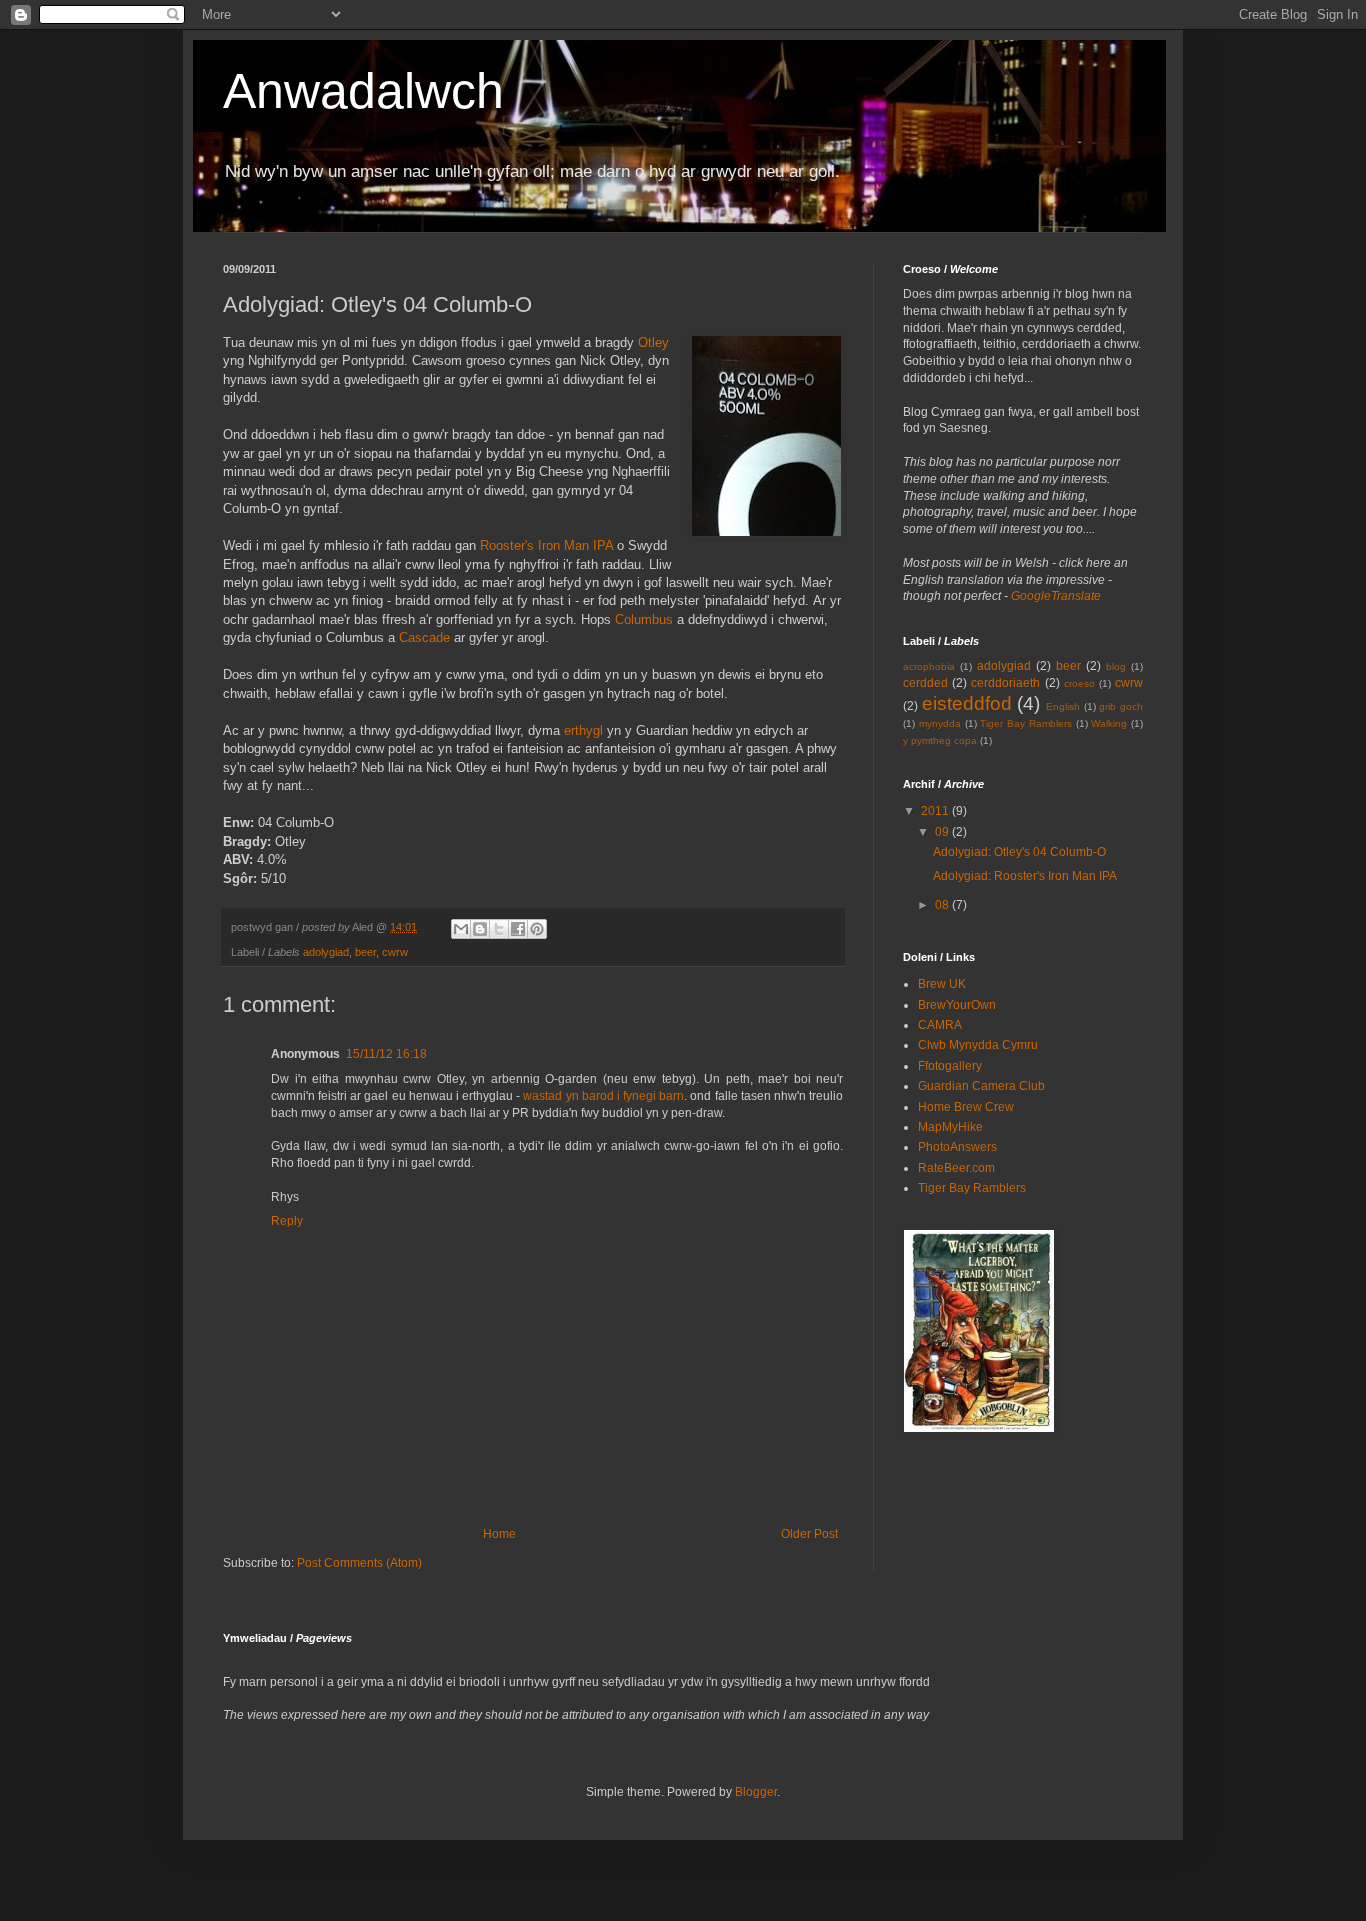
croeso (1079, 683)
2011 (936, 811)
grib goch (1121, 706)
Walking (1109, 723)
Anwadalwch (363, 91)
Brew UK (942, 984)
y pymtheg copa (940, 740)
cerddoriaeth (1005, 683)
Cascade (424, 637)
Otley (653, 342)
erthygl (583, 730)
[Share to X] (499, 929)
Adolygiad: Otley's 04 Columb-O (1019, 852)
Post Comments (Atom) (359, 1563)
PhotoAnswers (957, 1147)
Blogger (756, 1792)
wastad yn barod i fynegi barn (603, 1096)
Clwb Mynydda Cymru (978, 1045)
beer (365, 952)
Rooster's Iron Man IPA (546, 545)
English (1063, 706)
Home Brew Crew (966, 1107)
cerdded (925, 683)
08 (943, 905)
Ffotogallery (950, 1066)
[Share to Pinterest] (537, 929)
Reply (287, 1221)
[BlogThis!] (480, 929)
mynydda (940, 723)
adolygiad (326, 952)
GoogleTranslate (1056, 596)
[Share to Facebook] (518, 929)
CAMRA (940, 1025)
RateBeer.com (956, 1168)
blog (1116, 666)
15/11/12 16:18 (386, 1054)
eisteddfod (967, 703)
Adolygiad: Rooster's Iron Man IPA (1025, 876)
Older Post (809, 1534)
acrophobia (929, 666)
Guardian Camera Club (981, 1086)
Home (499, 1534)
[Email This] (461, 929)
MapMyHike (950, 1127)
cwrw (395, 952)
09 (943, 832)
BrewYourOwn (957, 1005)
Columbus (644, 619)
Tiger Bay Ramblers (1026, 723)
